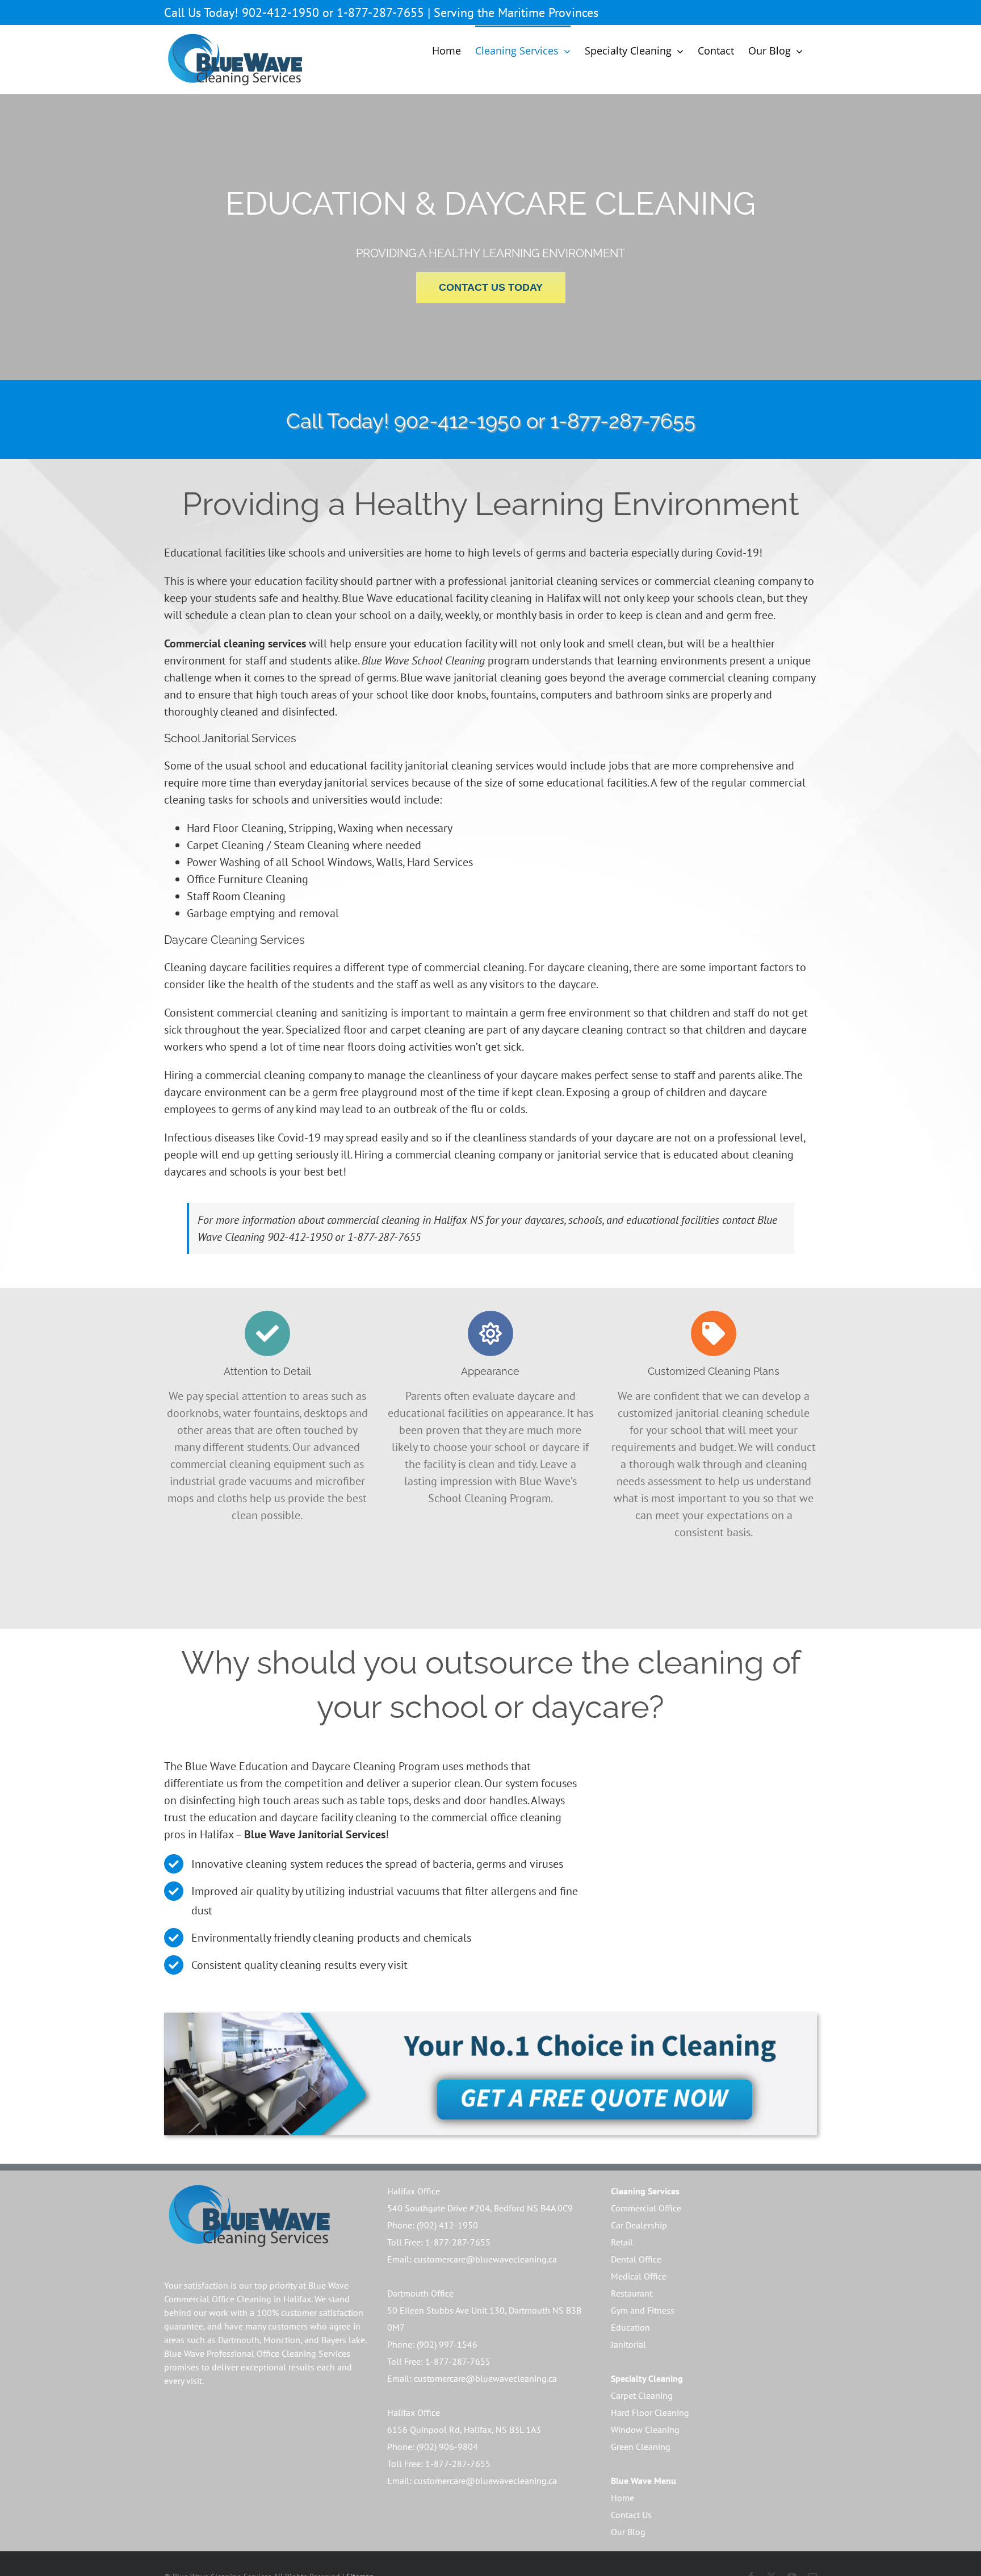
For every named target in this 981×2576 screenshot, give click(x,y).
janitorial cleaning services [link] (469, 766)
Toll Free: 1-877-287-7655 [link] (439, 2242)
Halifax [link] (297, 2299)
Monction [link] (282, 2340)
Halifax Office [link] (414, 2191)
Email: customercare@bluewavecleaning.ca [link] (472, 2259)
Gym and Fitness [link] (643, 2310)
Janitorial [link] (628, 2344)
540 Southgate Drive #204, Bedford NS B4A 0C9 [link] (480, 2208)
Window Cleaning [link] (645, 2429)
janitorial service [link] (596, 1155)
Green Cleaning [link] (641, 2447)
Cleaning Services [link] (645, 2191)
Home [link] (622, 2498)
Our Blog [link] (628, 2532)
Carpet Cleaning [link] (642, 2395)
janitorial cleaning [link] (498, 678)
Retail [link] (622, 2242)
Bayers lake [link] (343, 2340)
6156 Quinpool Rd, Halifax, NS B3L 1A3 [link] (464, 2429)
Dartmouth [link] (239, 2340)
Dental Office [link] (636, 2259)
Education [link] (630, 2327)
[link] (235, 60)
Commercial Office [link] (646, 2208)
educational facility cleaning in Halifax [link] (488, 598)
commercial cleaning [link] (705, 581)
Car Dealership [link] (639, 2225)
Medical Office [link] (639, 2276)
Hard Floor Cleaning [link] (650, 2412)
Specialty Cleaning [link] (647, 2378)
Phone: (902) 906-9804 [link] (433, 2447)
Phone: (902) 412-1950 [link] (433, 2225)
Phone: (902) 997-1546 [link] (432, 2344)
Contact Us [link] (631, 2515)
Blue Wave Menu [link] (643, 2481)
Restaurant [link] (632, 2293)
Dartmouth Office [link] (420, 2293)
